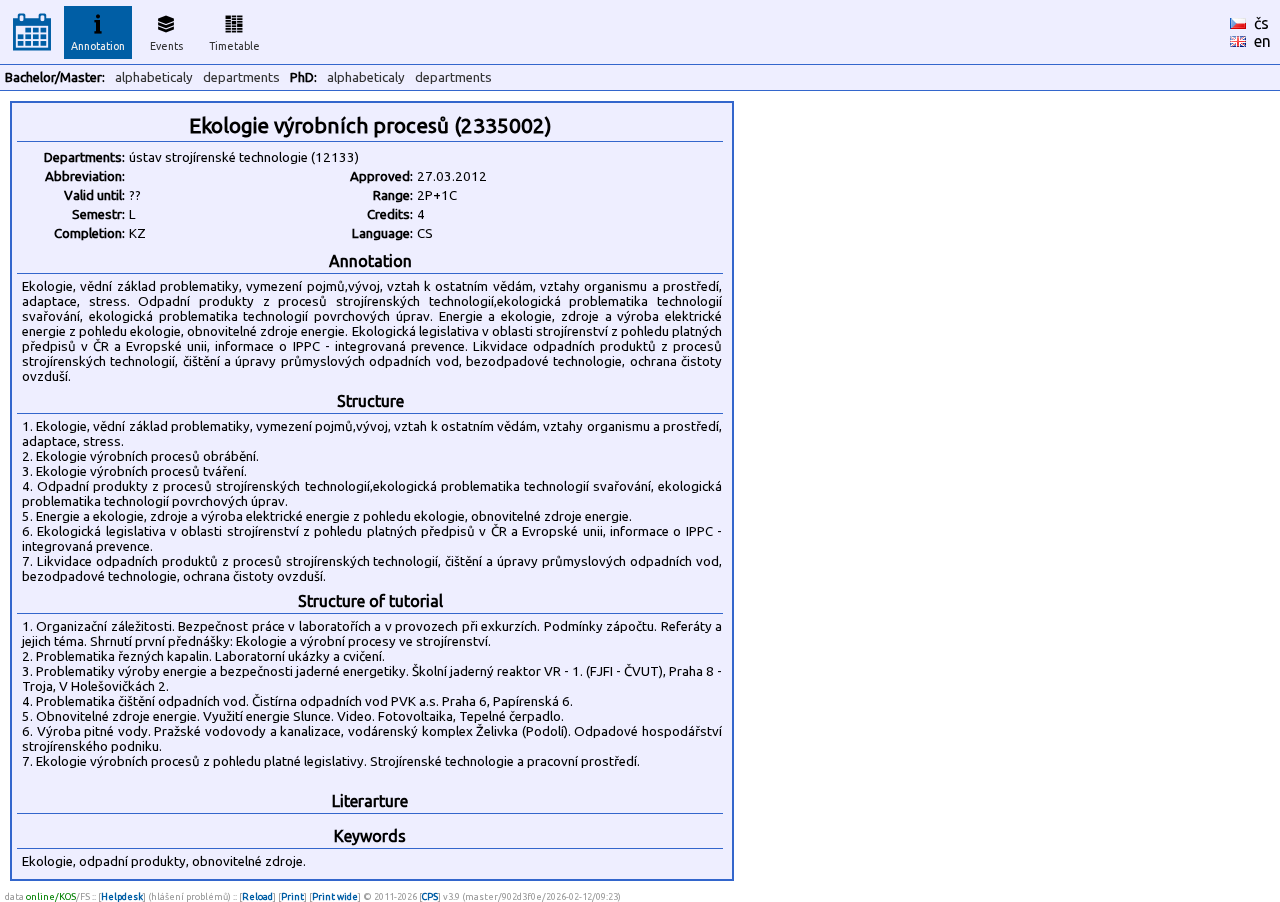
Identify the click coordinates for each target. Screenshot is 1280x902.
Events (166, 46)
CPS (430, 896)
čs (1261, 23)
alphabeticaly (154, 77)
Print (292, 896)
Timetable (234, 46)
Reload (257, 896)
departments (241, 77)
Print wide (335, 896)
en (1262, 41)
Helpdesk (122, 896)
